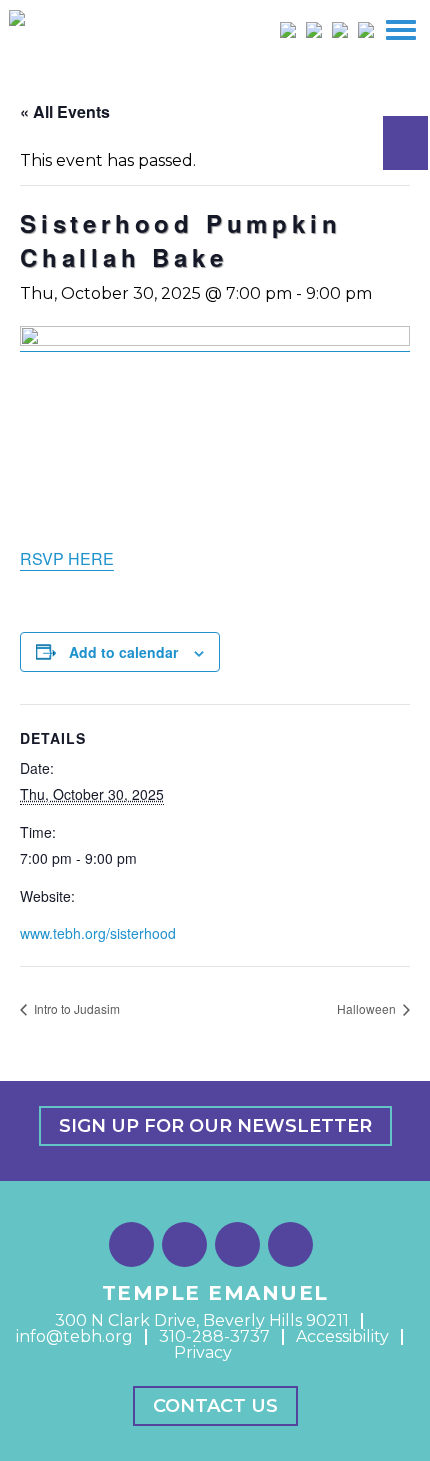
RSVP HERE (67, 558)
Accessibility (342, 1336)
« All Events (65, 111)
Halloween (368, 1008)
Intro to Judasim (75, 1008)
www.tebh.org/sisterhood (98, 933)
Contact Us (215, 1406)
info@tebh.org (74, 1336)
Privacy (203, 1352)
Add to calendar (123, 652)
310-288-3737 (214, 1336)
